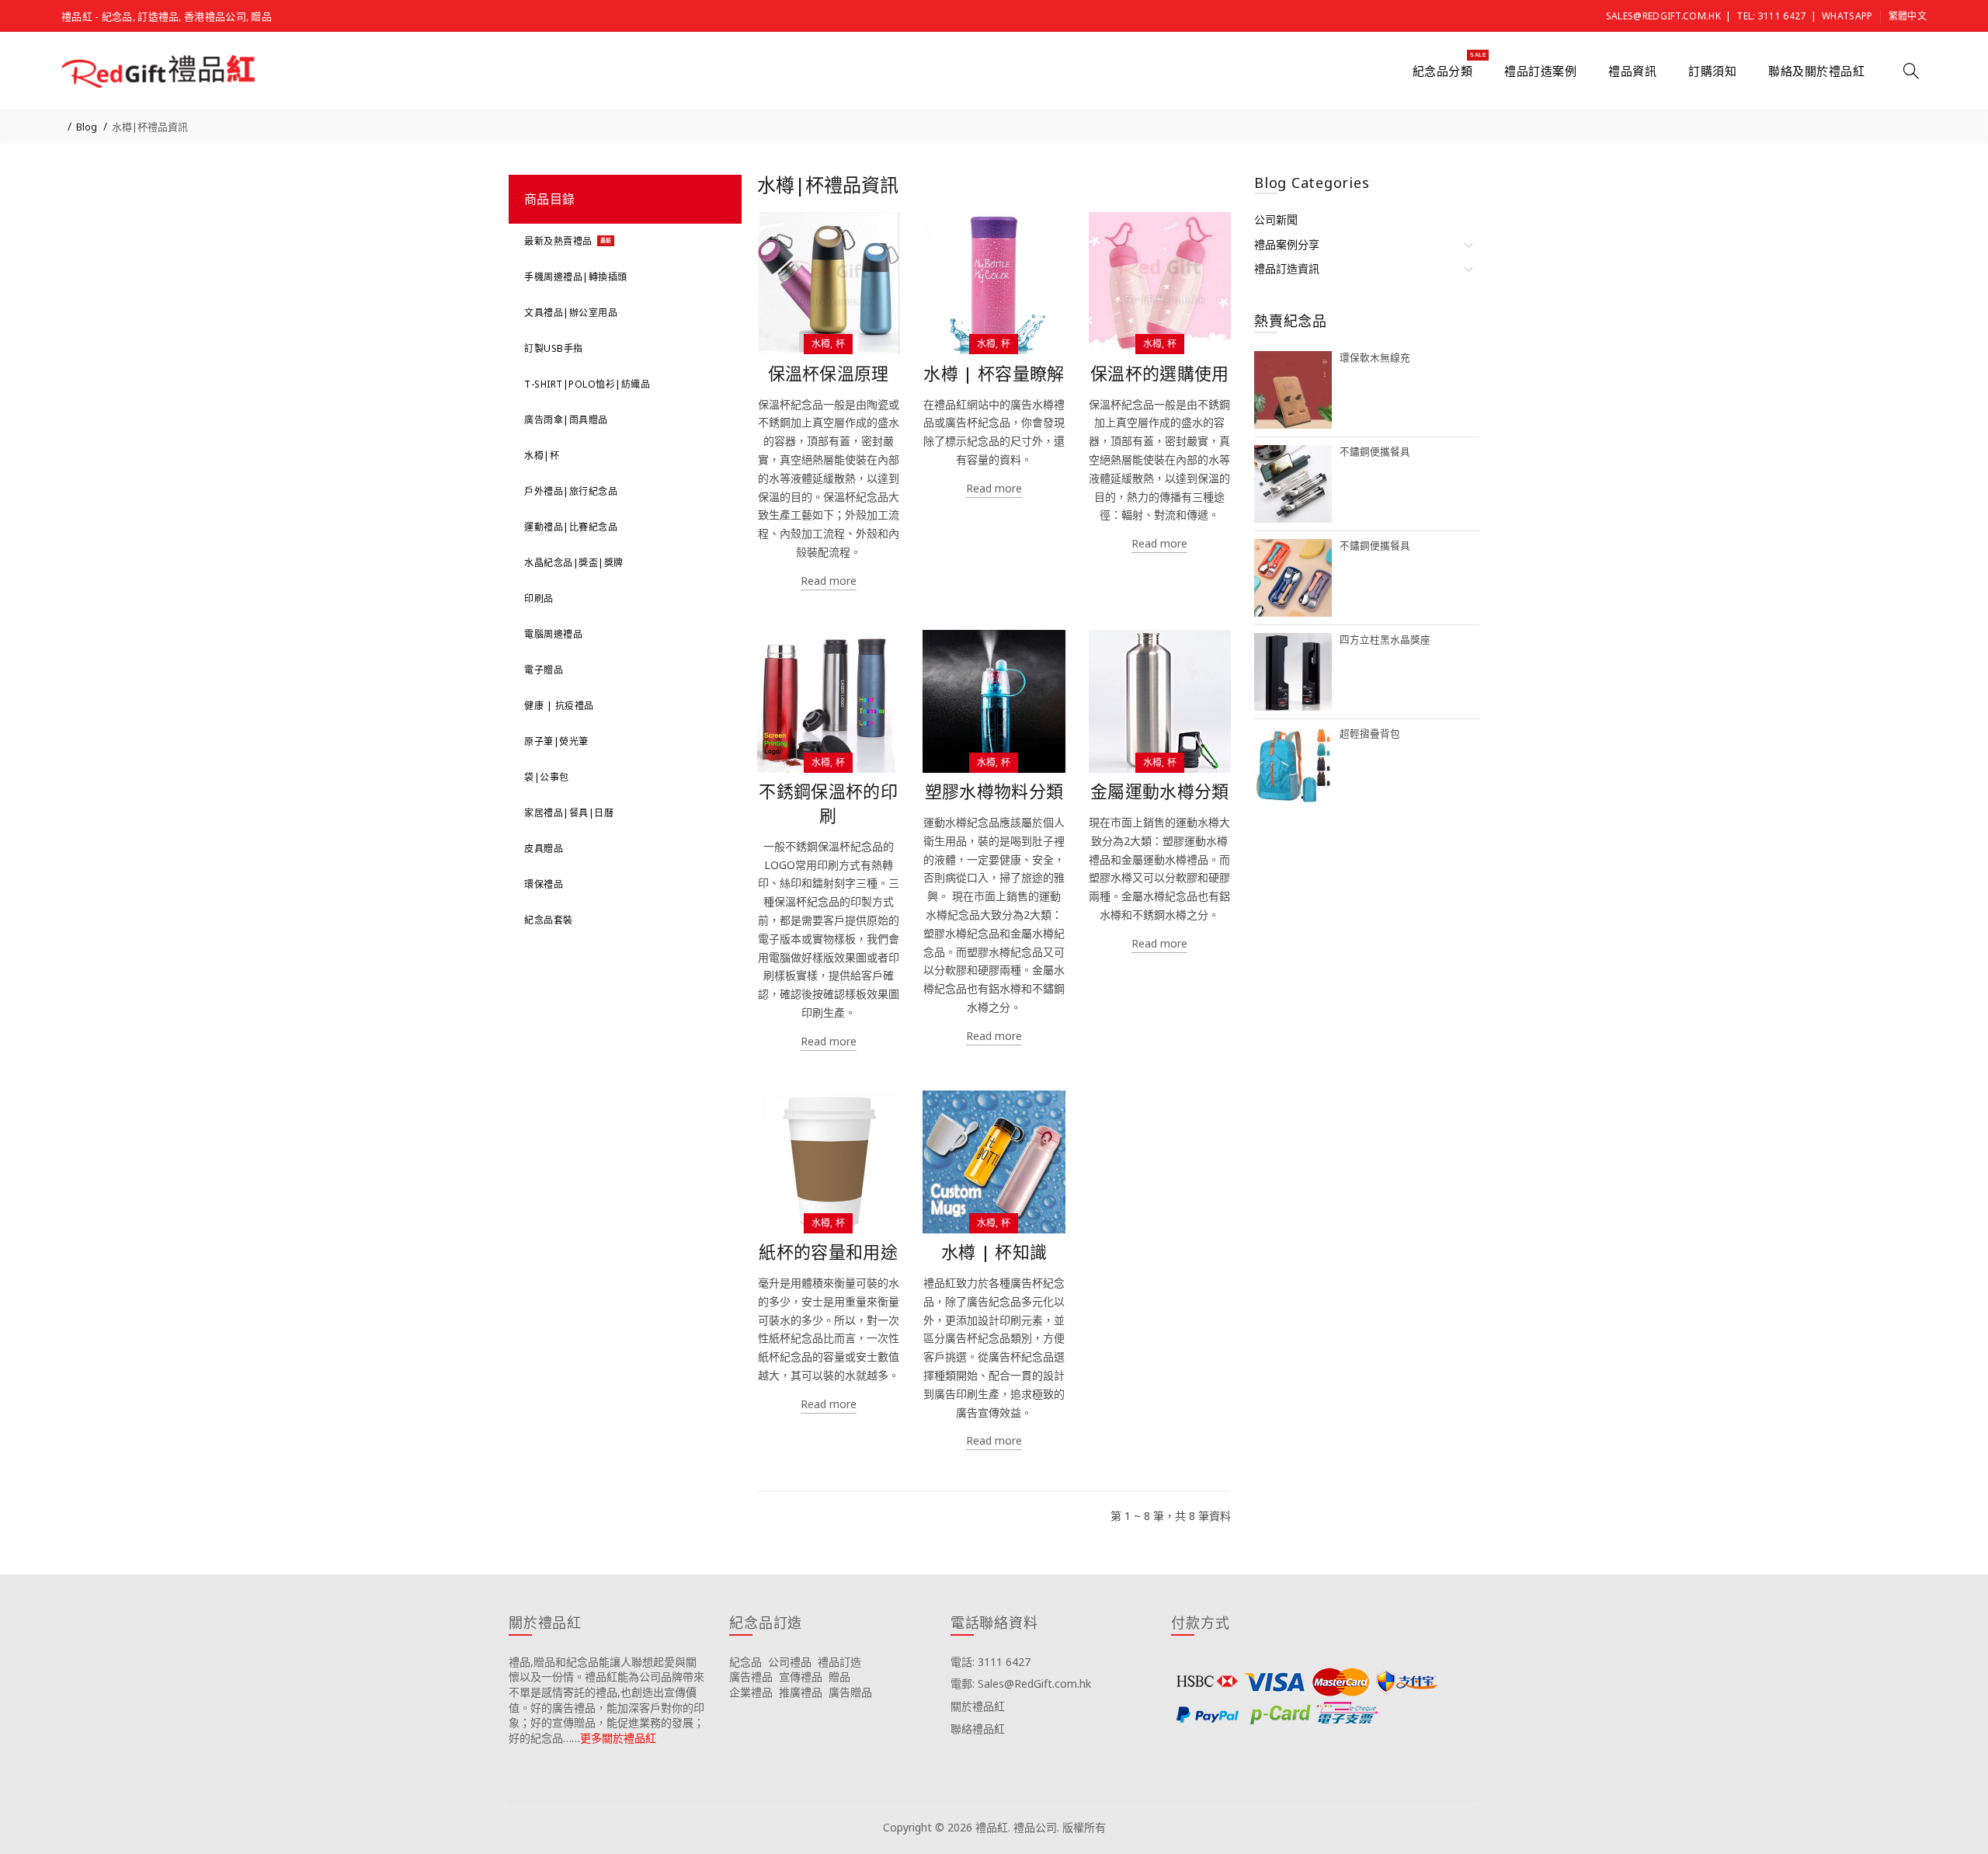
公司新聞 (1276, 219)
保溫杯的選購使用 (1159, 373)
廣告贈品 (850, 1692)
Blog (87, 127)
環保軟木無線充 (1375, 358)
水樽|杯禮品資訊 (150, 127)
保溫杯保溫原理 (829, 373)
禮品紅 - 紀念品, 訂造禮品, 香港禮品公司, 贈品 (167, 16)
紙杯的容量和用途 (828, 1252)
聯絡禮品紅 (978, 1729)
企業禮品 (751, 1692)
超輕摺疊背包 (1370, 734)
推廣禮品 (801, 1692)
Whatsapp (1847, 16)
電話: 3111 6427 (991, 1662)
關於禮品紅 (978, 1706)
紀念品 (745, 1662)
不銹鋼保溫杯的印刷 (828, 803)
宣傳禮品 (801, 1677)
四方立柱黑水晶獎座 (1385, 640)
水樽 (821, 344)
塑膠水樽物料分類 (994, 791)
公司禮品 (790, 1662)
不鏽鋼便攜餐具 (1375, 452)
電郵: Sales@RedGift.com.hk (1021, 1684)
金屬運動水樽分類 (1159, 791)
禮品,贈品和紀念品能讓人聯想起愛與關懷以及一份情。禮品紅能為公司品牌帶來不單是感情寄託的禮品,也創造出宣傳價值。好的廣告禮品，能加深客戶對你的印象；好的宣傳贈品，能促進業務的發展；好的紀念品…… (606, 1700)
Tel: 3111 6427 (1771, 16)
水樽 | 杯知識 (994, 1252)
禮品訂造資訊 (1287, 268)
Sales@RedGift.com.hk (1663, 16)
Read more (829, 581)
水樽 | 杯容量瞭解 (994, 373)
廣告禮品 (751, 1677)
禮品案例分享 (1287, 244)
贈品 (839, 1677)
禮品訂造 (839, 1662)
